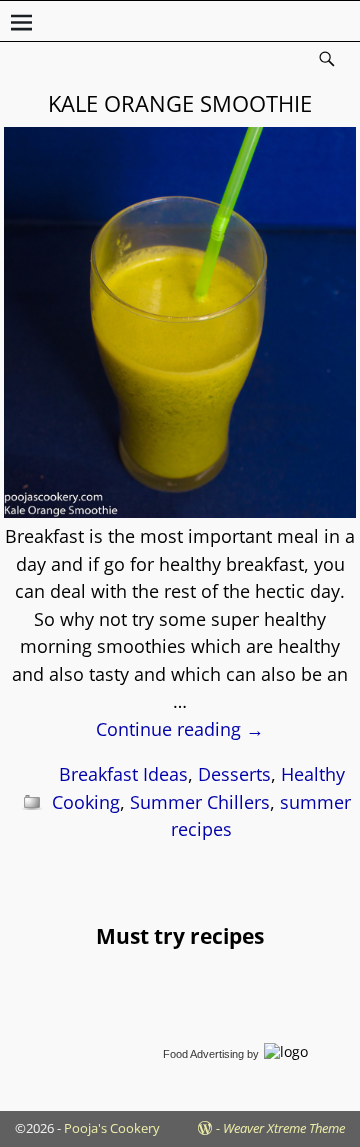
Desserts (234, 774)
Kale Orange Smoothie (180, 103)
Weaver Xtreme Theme (284, 1128)
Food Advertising (203, 1054)
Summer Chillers (200, 802)
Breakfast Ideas (123, 774)
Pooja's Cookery (112, 1128)
